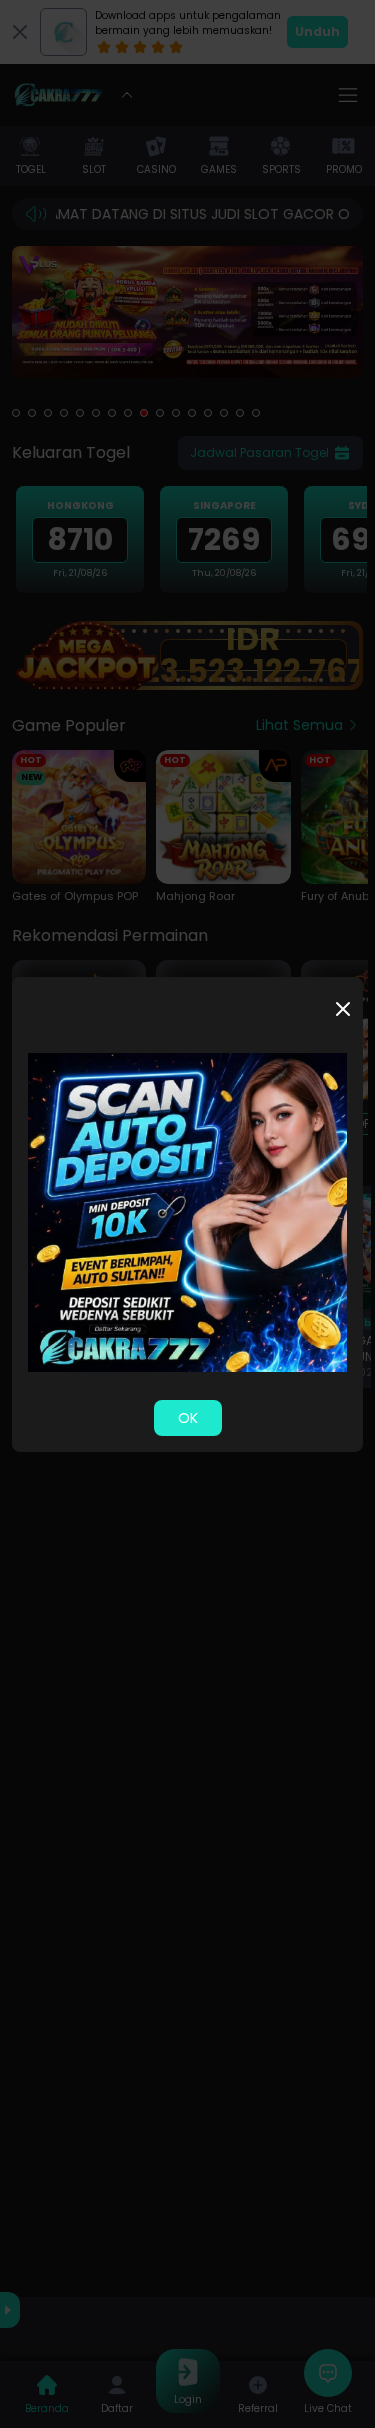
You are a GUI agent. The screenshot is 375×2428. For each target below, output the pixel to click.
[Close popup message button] (343, 1009)
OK (188, 1418)
